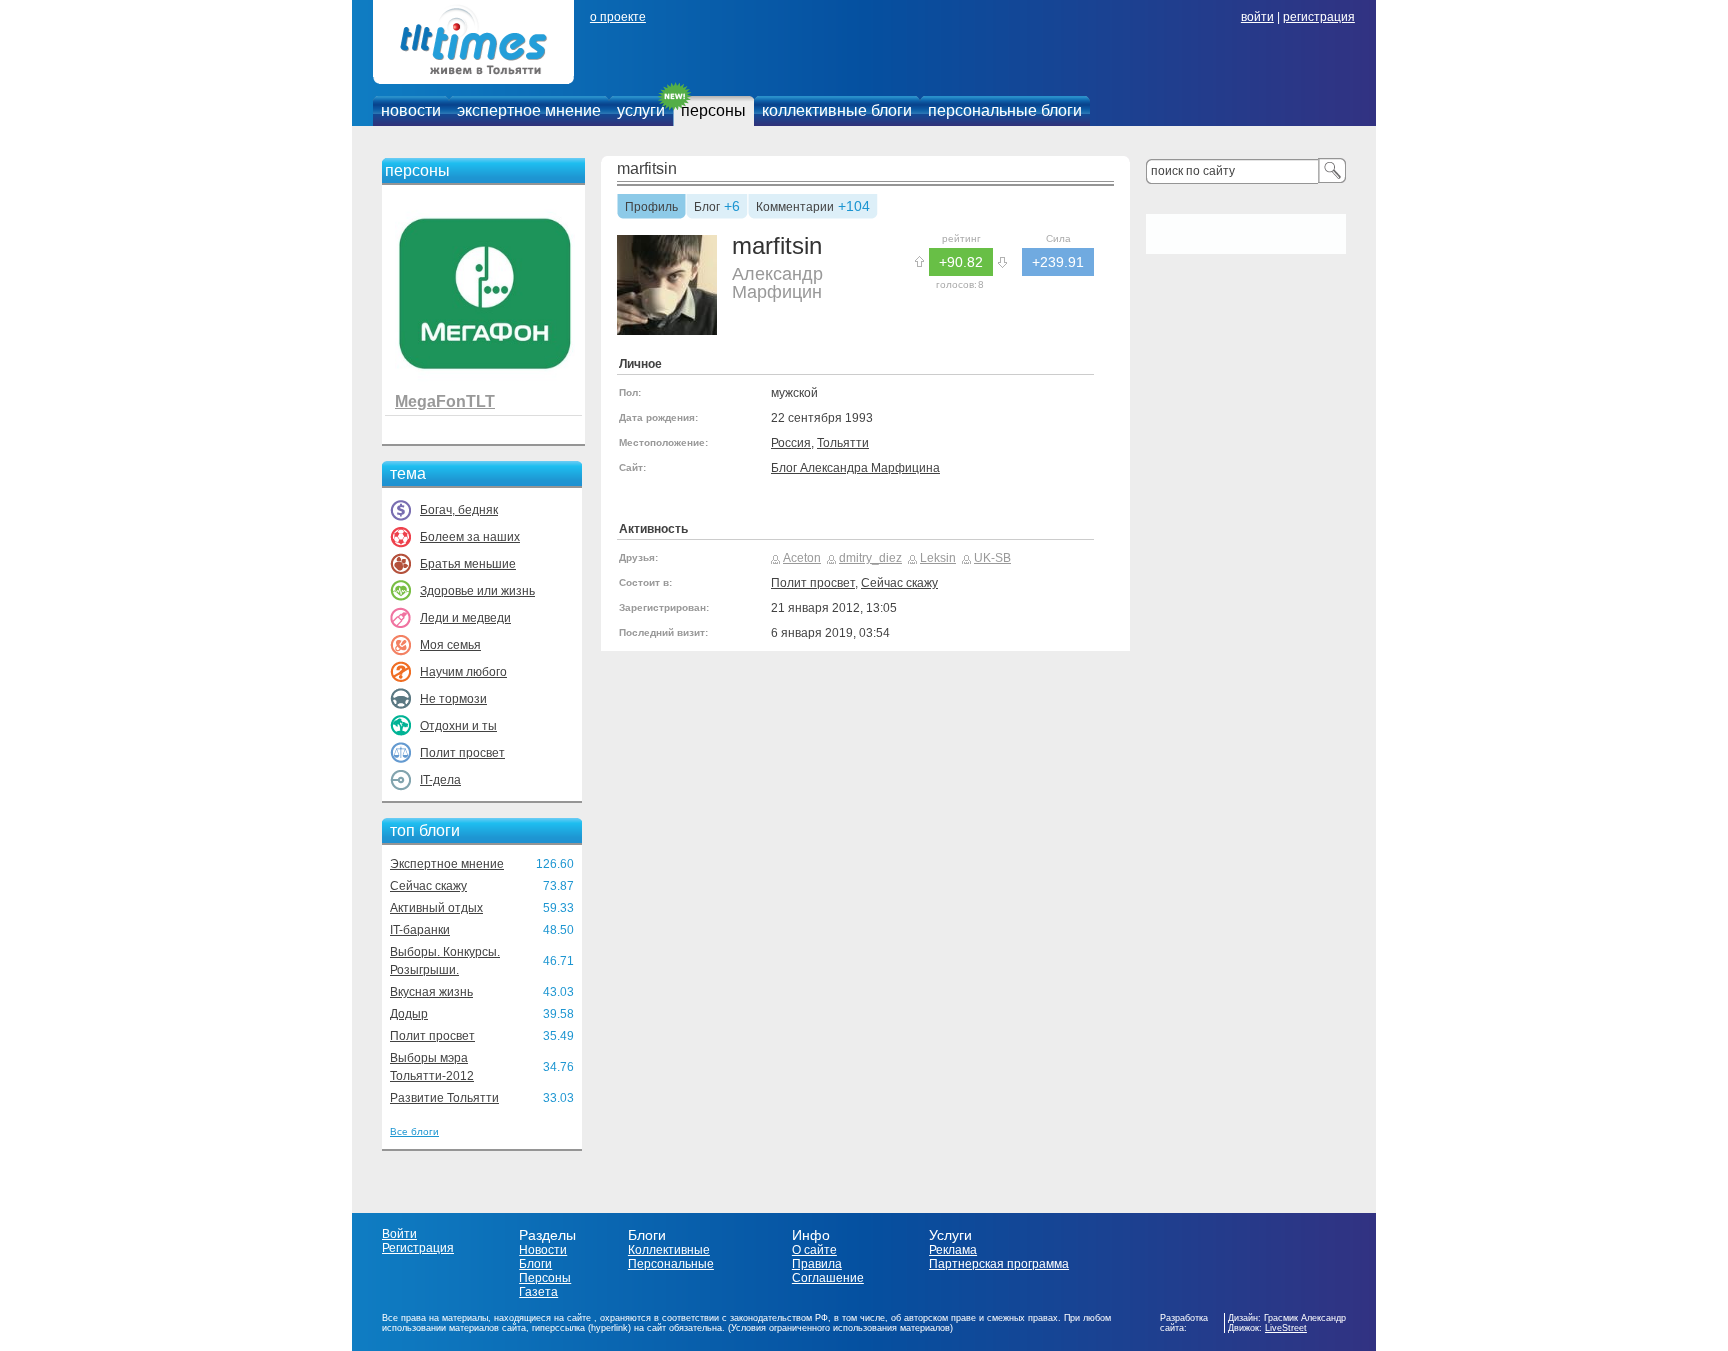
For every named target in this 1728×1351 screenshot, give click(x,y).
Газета (538, 1292)
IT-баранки (420, 930)
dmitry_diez (870, 558)
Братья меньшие (468, 564)
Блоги (535, 1264)
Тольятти (843, 443)
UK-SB (992, 558)
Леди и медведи (465, 618)
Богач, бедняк (459, 510)
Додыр (409, 1014)
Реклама (953, 1250)
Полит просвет (462, 753)
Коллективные (669, 1250)
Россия (791, 443)
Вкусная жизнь (431, 992)
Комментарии (795, 208)
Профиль (651, 208)
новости (411, 110)
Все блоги (414, 1131)
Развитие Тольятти (444, 1098)
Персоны (545, 1278)
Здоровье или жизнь (477, 591)
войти (1257, 17)
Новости (543, 1250)
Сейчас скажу (428, 886)
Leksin (938, 558)
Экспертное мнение (447, 864)
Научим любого (463, 672)
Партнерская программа (999, 1264)
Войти (399, 1234)
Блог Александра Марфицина (855, 468)
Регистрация (418, 1248)
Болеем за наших (470, 537)
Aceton (802, 558)
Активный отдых (436, 908)
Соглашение (828, 1278)
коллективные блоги (837, 110)
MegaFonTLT (445, 401)
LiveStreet (1286, 1328)
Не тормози (453, 699)
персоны (713, 110)
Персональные (671, 1264)
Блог (707, 208)
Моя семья (450, 645)
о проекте (618, 17)
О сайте (814, 1250)
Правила (817, 1264)
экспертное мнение (529, 110)
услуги (641, 110)
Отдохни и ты (458, 726)
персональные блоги (1005, 110)
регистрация (1319, 17)
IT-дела (440, 780)
